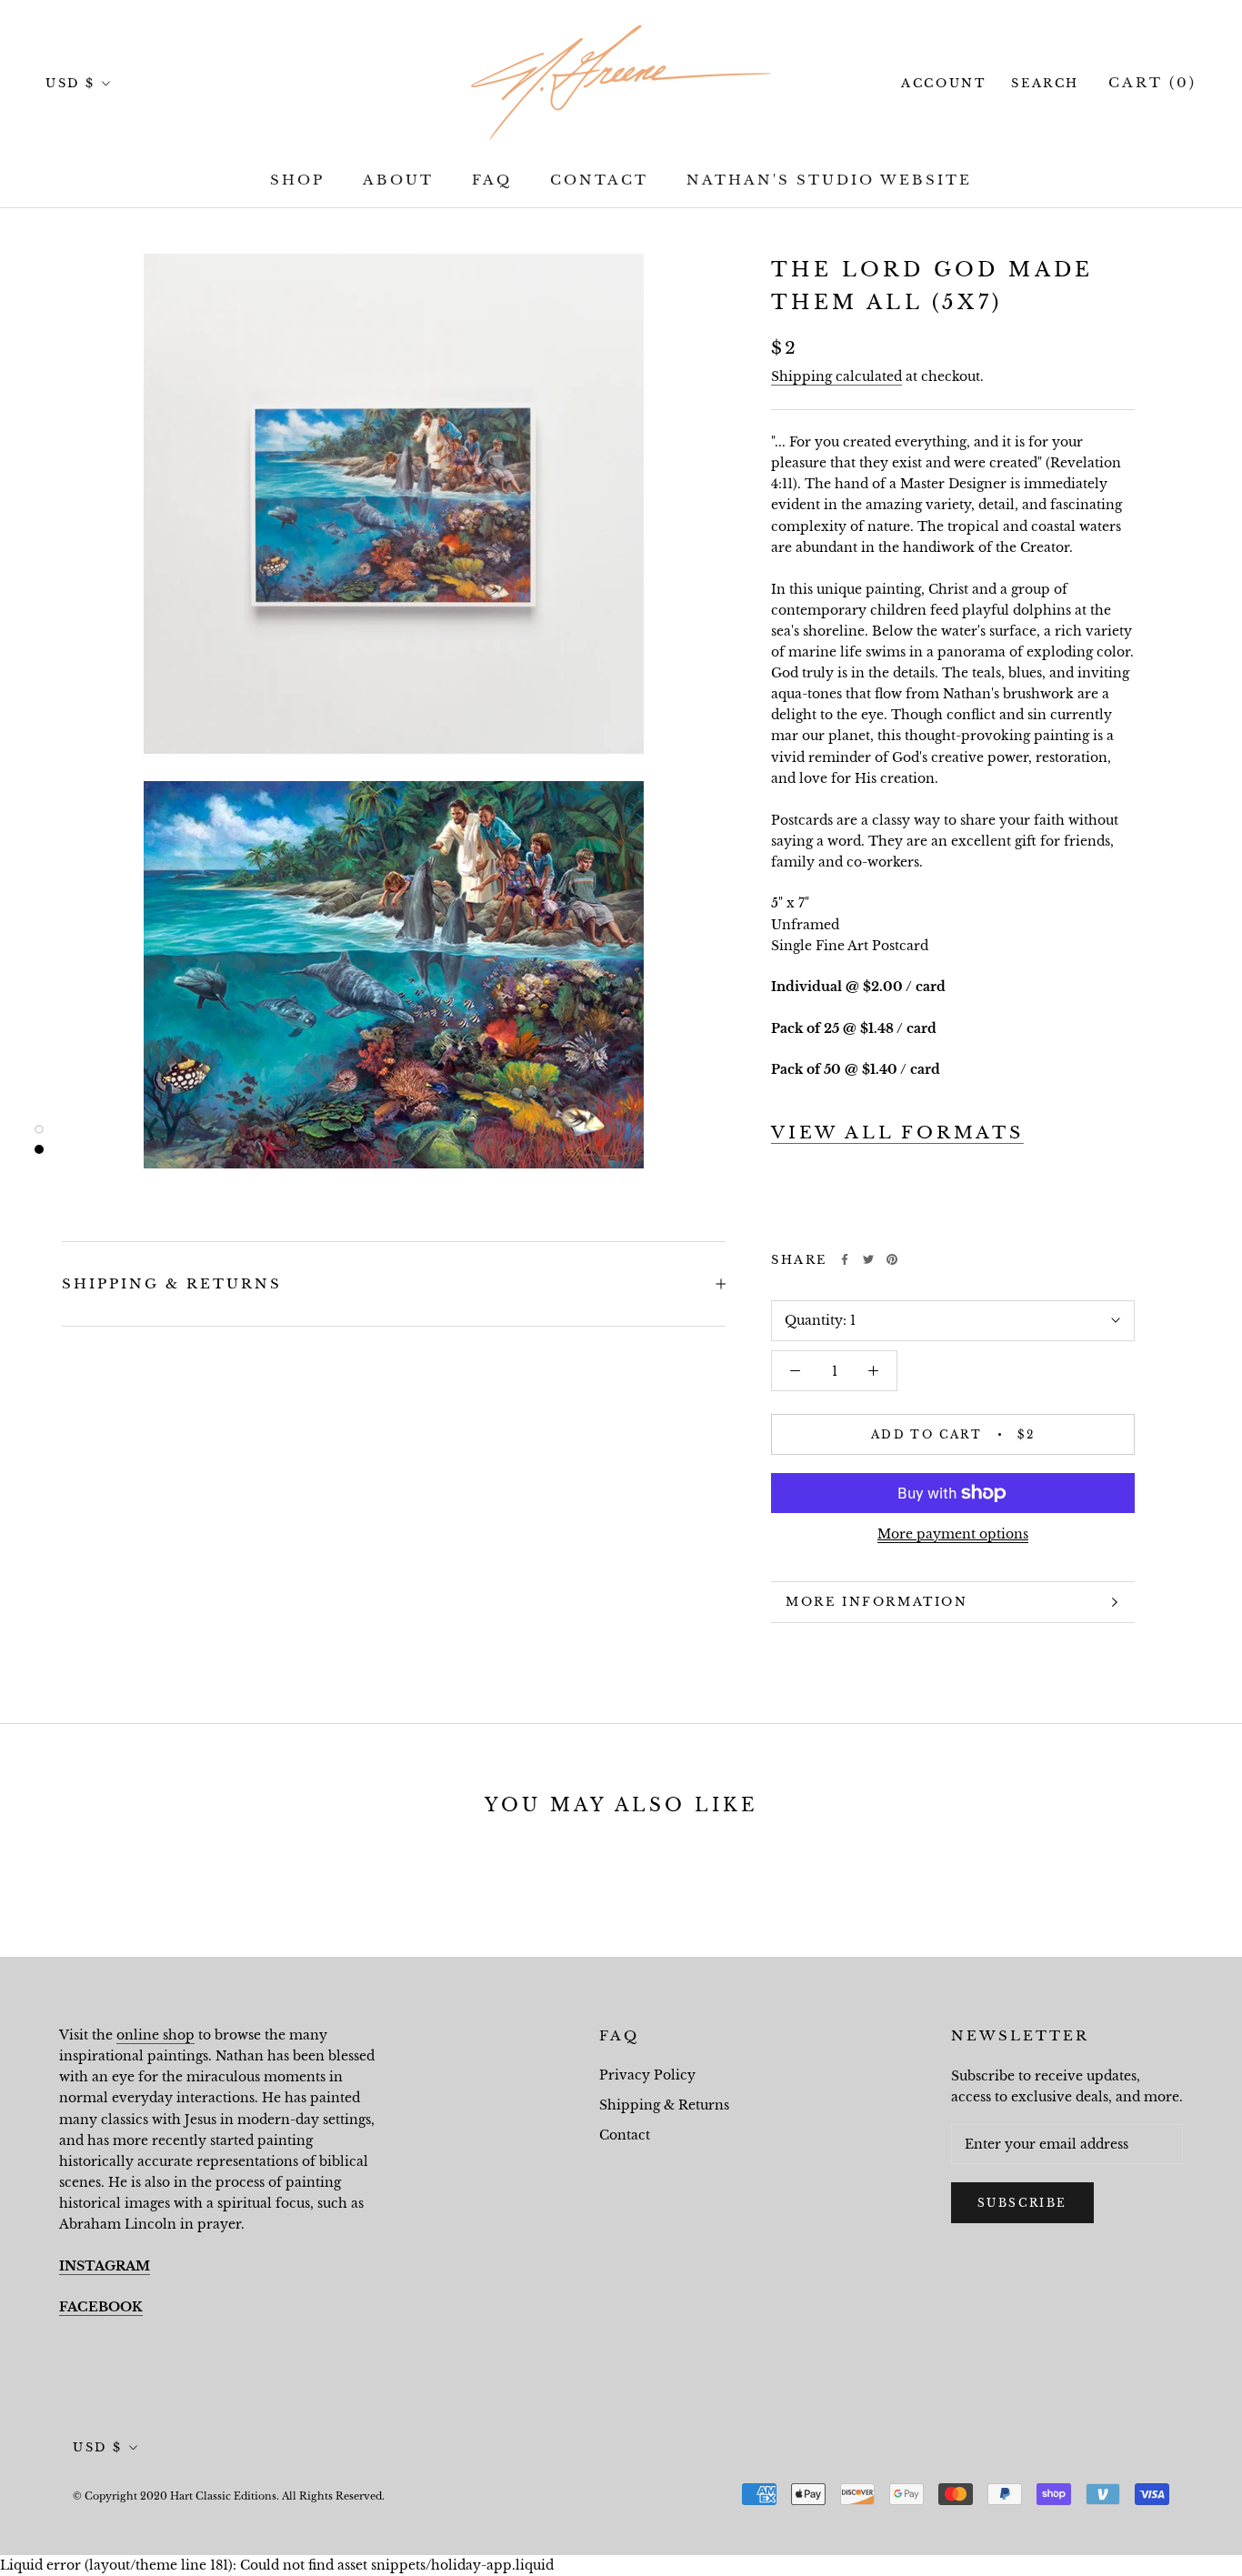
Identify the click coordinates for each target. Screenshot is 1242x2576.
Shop (297, 180)
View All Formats (897, 1133)
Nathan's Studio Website (829, 180)
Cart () (1152, 82)
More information (877, 1602)
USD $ (70, 83)
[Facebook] (845, 1259)
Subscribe (1022, 2203)
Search (1045, 83)
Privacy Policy (647, 2075)
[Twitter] (868, 1259)
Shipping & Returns (172, 1283)
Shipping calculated (836, 376)
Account (943, 83)
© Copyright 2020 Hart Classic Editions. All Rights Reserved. (229, 2496)
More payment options (953, 1534)
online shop (155, 2035)
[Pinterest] (892, 1259)
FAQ (492, 180)
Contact (599, 180)
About (398, 180)
